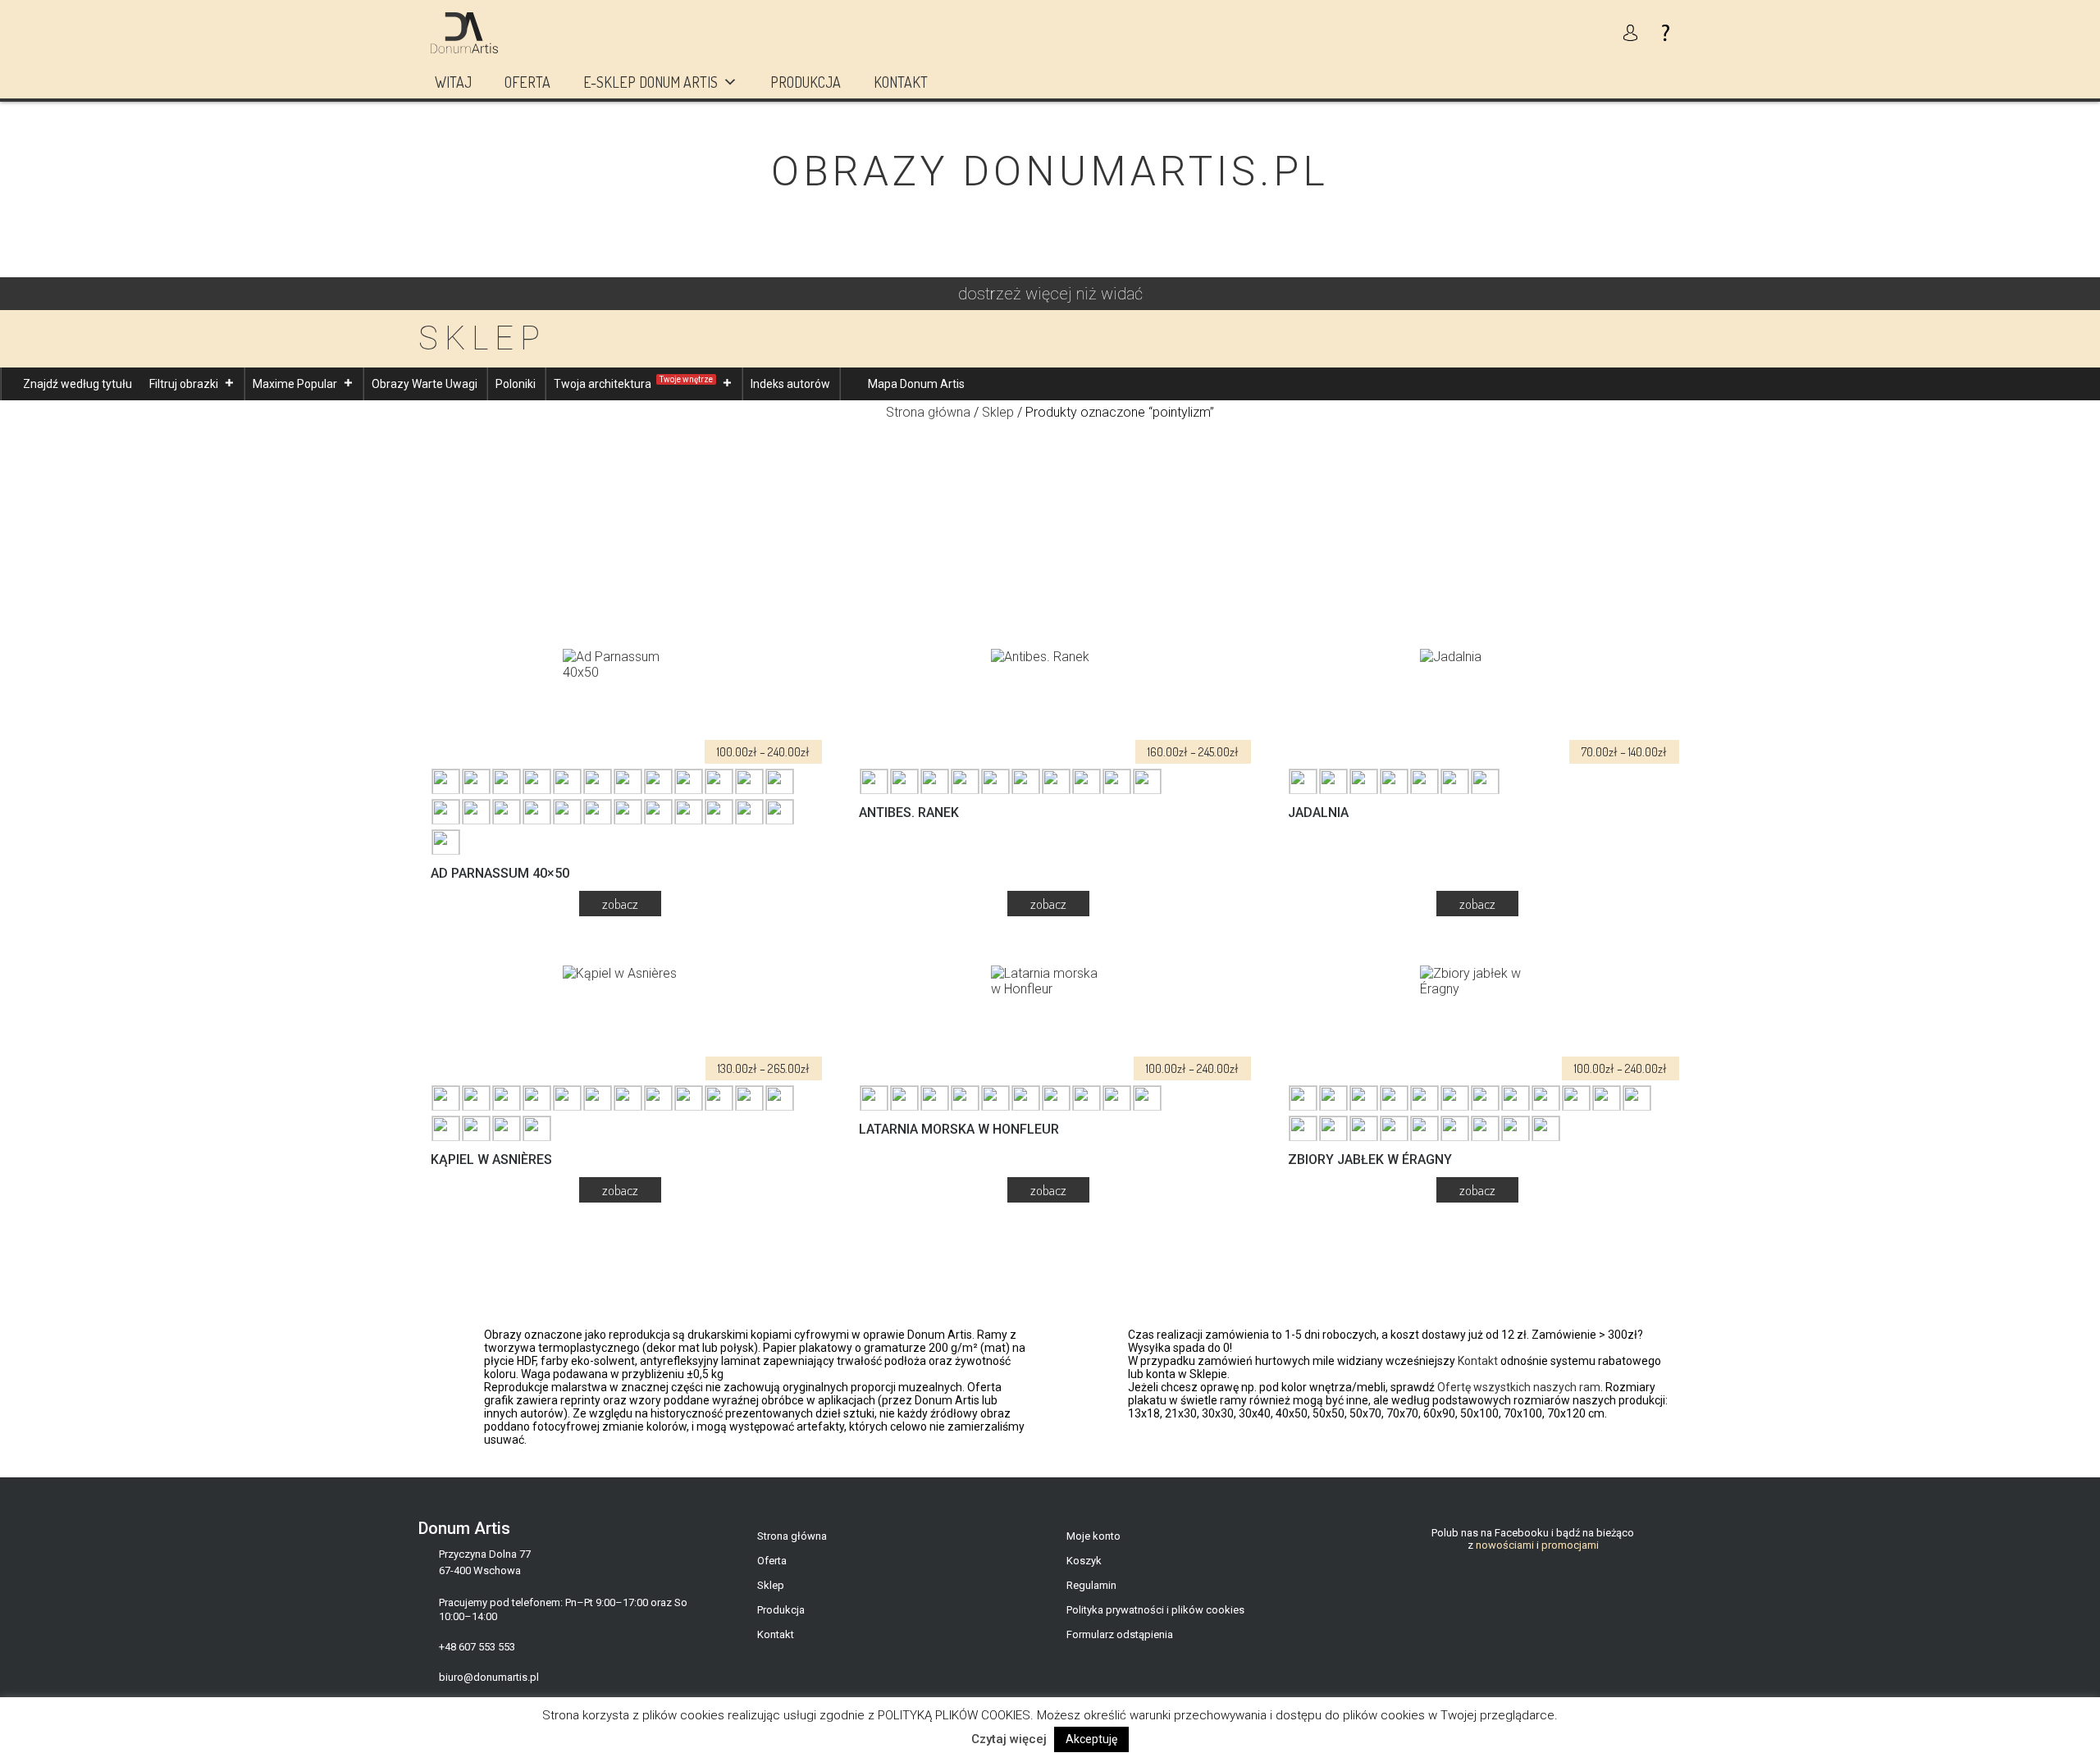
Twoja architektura (633, 383)
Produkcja (806, 82)
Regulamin (1091, 1585)
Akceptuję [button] (1091, 1739)
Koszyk (1084, 1561)
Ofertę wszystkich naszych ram (1519, 1387)
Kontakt (901, 82)
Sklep (998, 412)
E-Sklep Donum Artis (651, 82)
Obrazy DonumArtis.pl (1050, 171)
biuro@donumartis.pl (489, 1677)
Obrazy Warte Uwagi (425, 384)
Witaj (453, 82)
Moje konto (1093, 1536)
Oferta (527, 82)
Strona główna (928, 412)
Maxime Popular (295, 384)
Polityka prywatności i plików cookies (1155, 1610)
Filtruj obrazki (184, 384)
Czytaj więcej (1009, 1739)
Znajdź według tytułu (78, 384)
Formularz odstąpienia (1120, 1634)
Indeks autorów (790, 384)
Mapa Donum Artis (916, 384)
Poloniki (516, 384)
